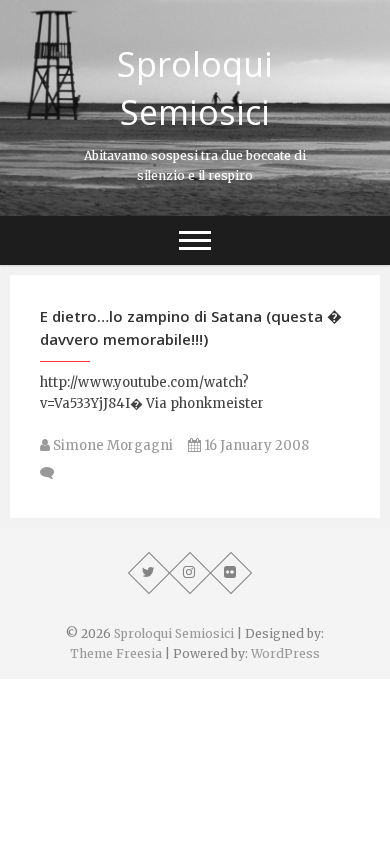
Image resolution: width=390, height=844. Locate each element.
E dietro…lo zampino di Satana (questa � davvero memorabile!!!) (191, 327)
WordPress (285, 653)
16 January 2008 (255, 445)
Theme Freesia (116, 653)
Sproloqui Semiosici (195, 88)
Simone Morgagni (111, 445)
